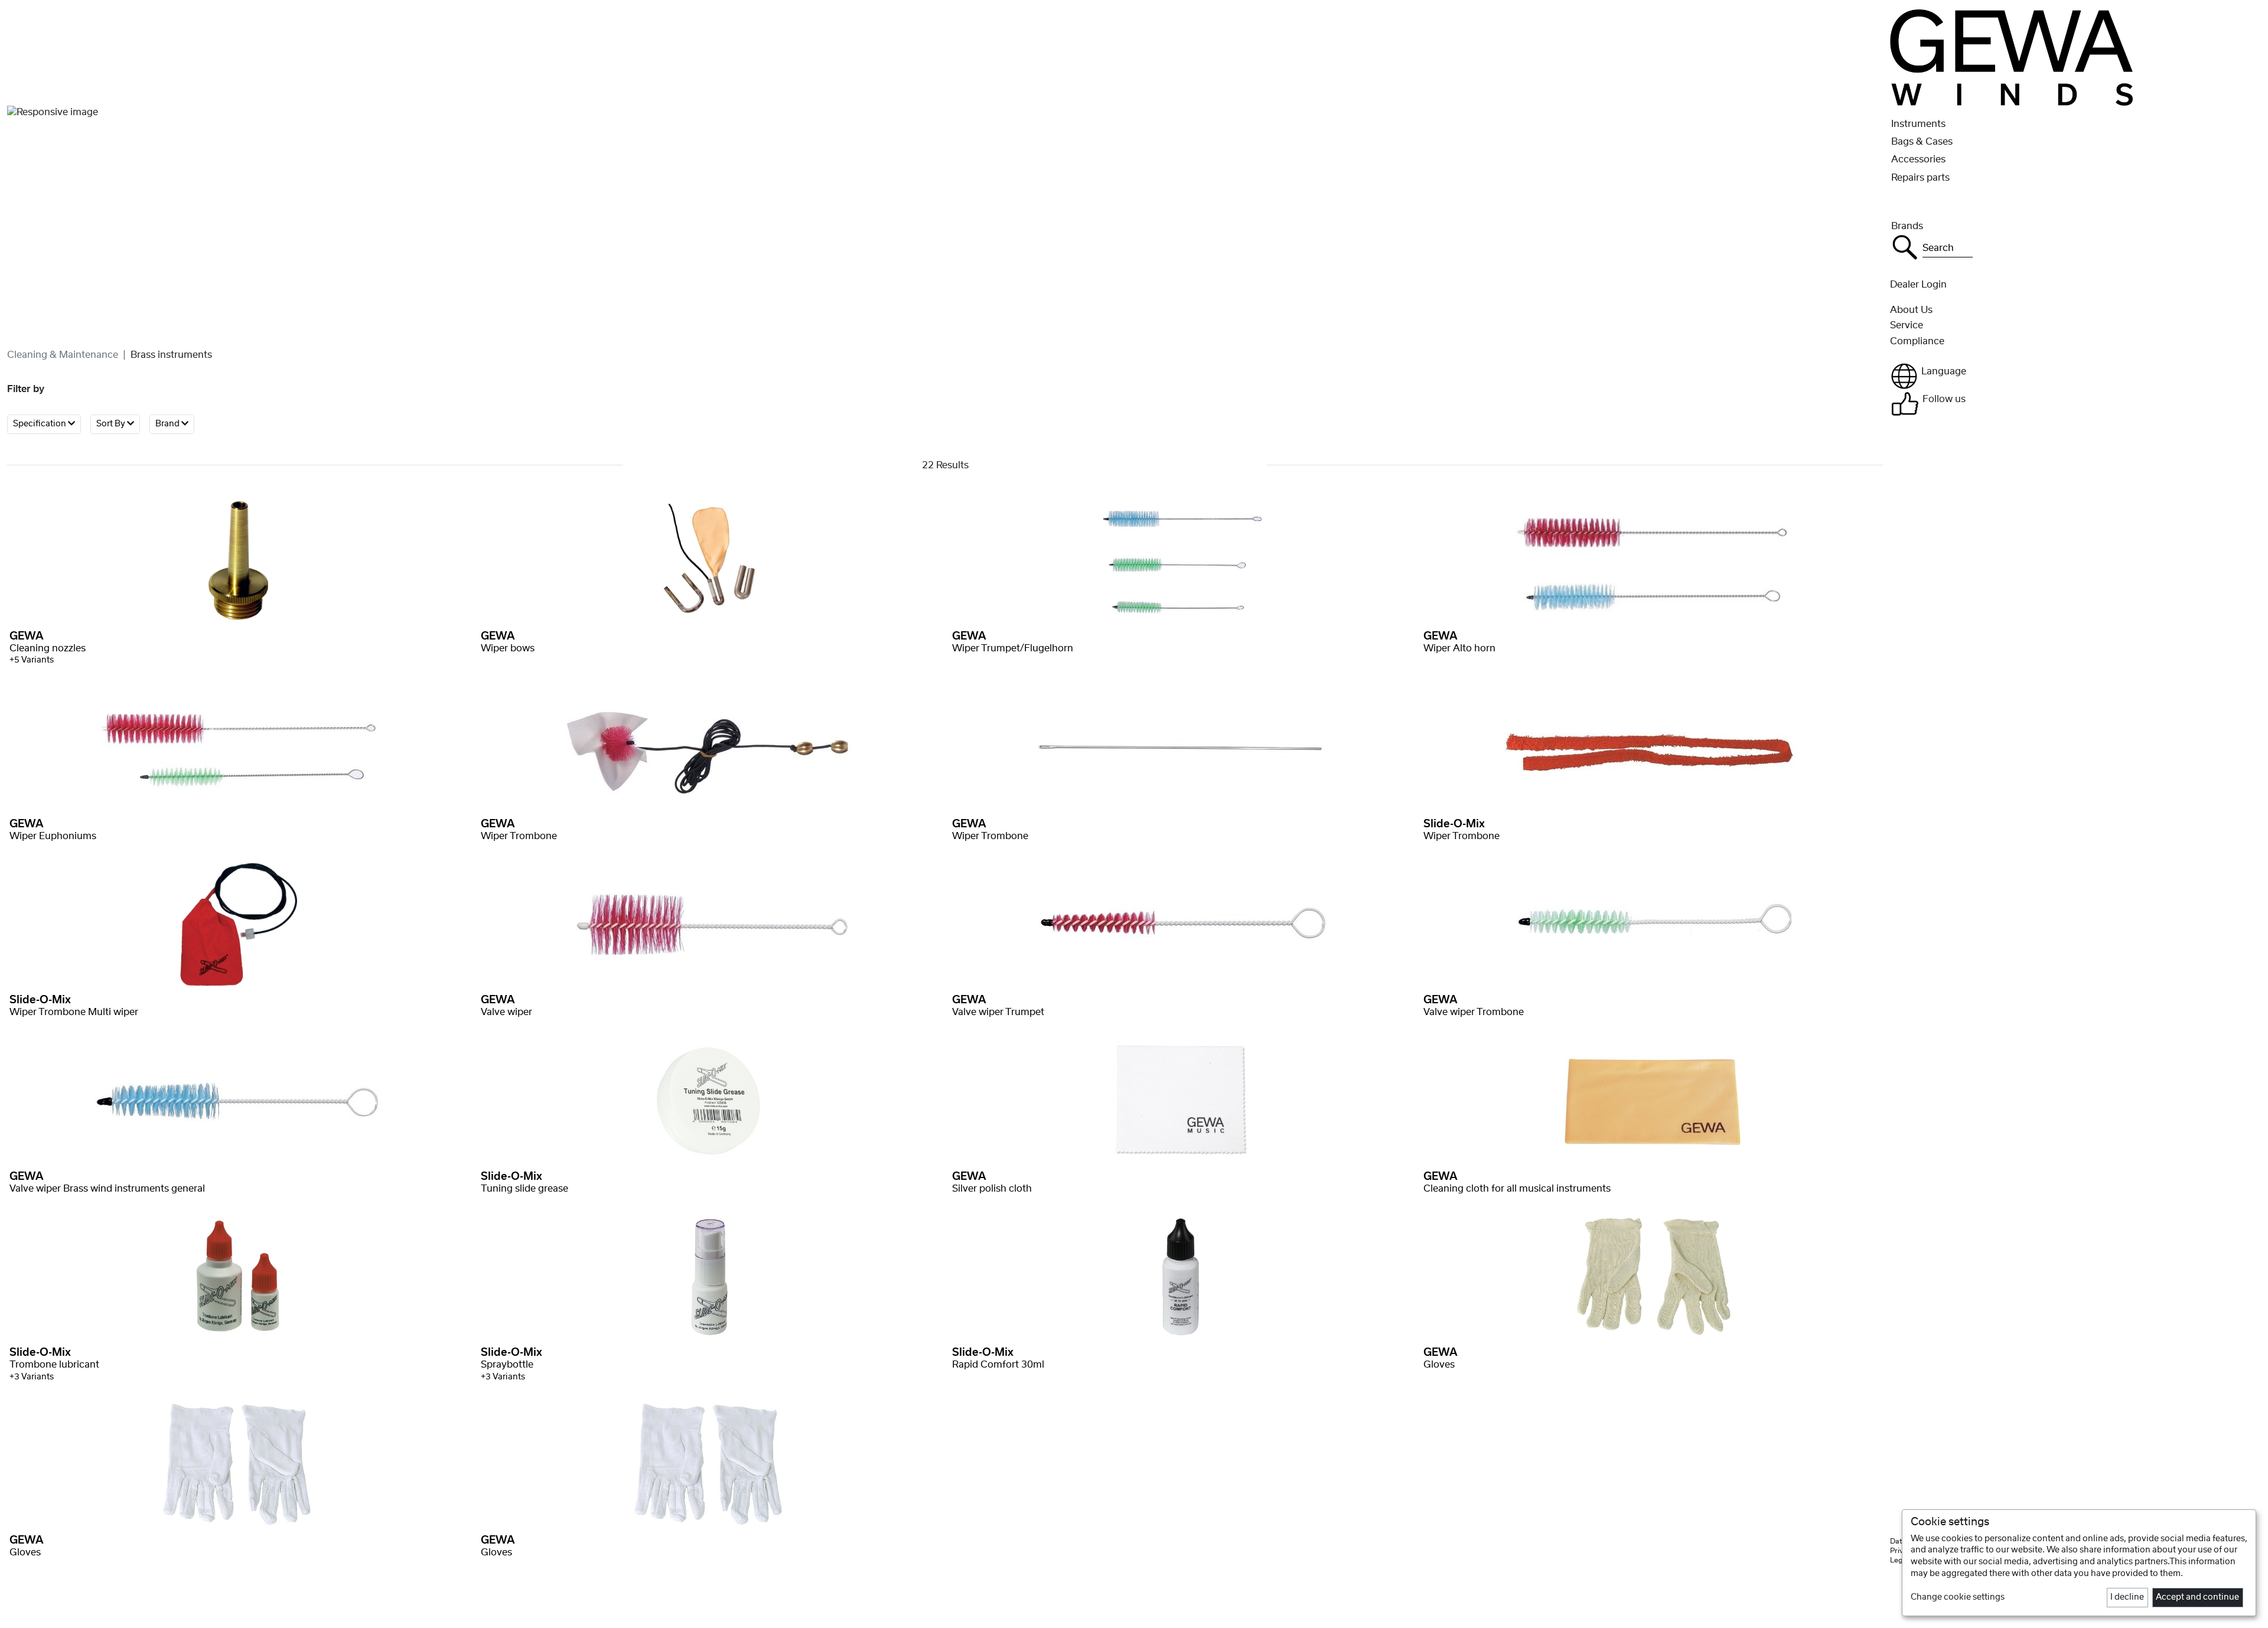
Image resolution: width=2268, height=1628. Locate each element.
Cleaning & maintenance (63, 355)
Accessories (1918, 159)
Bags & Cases (1922, 142)
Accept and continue (2197, 1597)
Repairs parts (1920, 178)
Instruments (1918, 124)
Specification (40, 424)
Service (1907, 325)
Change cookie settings (1958, 1597)
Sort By (112, 424)
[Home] (2011, 57)
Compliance (1917, 341)
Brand (168, 424)
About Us (1911, 310)
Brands (1907, 226)
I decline (2127, 1597)
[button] (2075, 376)
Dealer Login (1918, 285)
